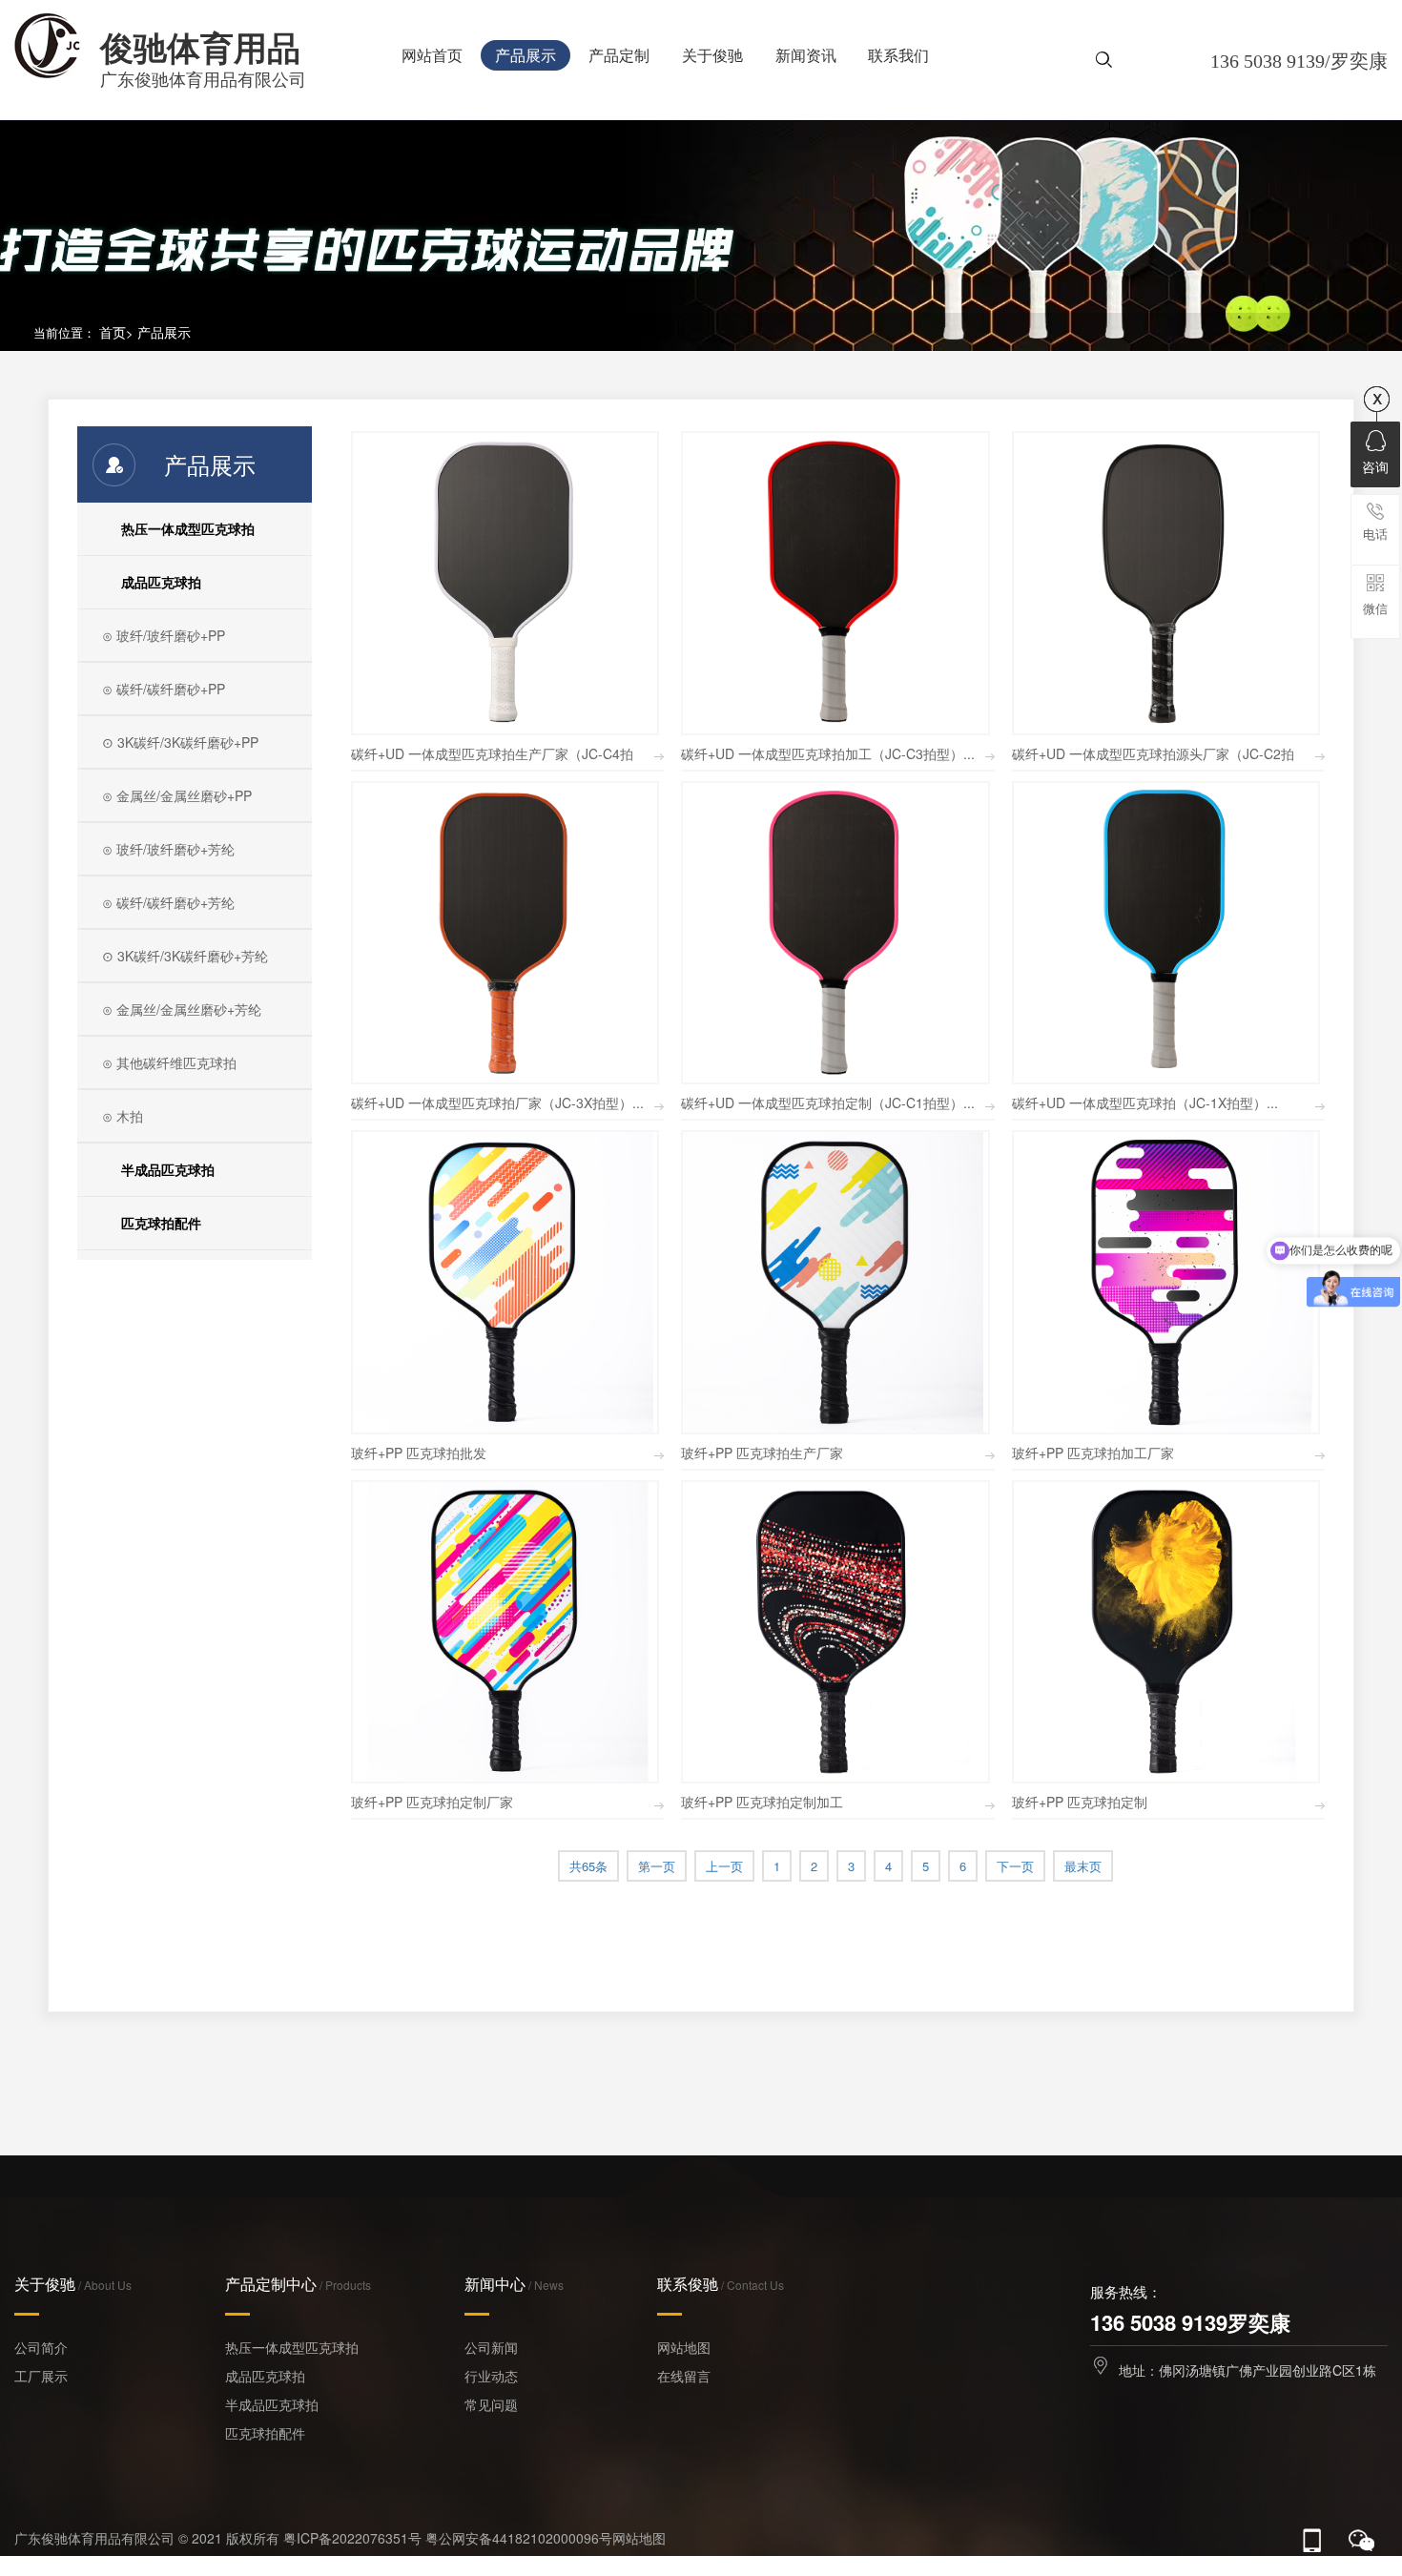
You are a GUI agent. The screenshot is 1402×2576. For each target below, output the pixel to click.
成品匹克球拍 (161, 582)
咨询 (1375, 466)
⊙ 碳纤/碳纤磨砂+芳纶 (168, 902)
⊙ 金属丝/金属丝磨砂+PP (177, 795)
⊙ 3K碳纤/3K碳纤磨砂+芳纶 (185, 956)
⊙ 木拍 (123, 1116)
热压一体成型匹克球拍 (188, 528)
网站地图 (684, 2347)
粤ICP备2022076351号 (352, 2538)
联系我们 (898, 55)
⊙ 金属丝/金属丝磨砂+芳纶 (182, 1009)
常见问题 (491, 2404)
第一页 (657, 1866)
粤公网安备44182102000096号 (519, 2538)
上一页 (724, 1866)
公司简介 (41, 2347)
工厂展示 (41, 2376)
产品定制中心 (298, 2284)
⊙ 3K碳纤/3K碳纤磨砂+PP (180, 742)
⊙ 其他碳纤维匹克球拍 (169, 1062)
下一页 (1015, 1866)
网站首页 (432, 55)
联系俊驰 (721, 2284)
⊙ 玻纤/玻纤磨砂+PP (164, 635)
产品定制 (619, 55)
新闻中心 (514, 2284)
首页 (113, 332)
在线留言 (684, 2376)
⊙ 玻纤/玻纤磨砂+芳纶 (168, 849)
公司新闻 (491, 2347)
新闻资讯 (806, 55)
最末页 (1083, 1866)
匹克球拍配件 (161, 1223)
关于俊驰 (712, 55)
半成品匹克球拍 (168, 1169)
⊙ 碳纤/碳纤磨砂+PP (164, 689)
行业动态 (491, 2376)
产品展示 (526, 55)
